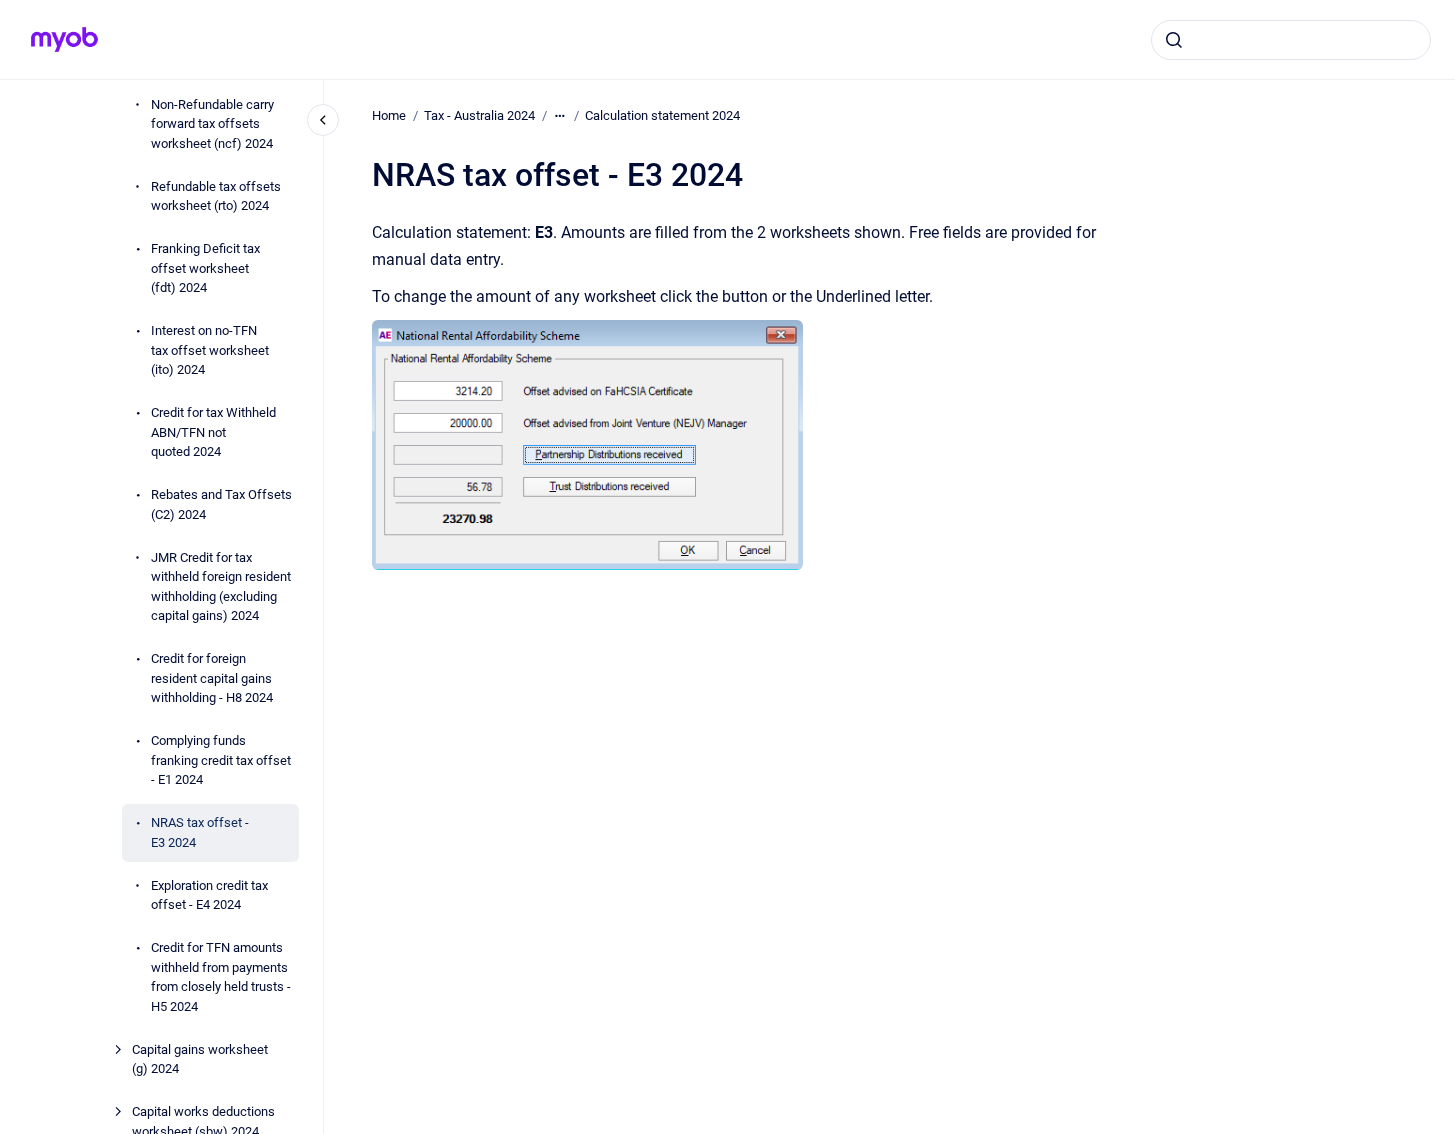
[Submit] (1174, 40)
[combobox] (1291, 40)
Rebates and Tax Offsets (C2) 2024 (221, 504)
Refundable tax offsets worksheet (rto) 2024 (216, 196)
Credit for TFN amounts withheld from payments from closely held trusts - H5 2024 (221, 977)
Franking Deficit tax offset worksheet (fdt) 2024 (205, 268)
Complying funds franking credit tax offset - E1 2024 (221, 760)
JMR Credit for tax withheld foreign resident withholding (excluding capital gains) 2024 (221, 587)
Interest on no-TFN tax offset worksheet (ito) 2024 (210, 350)
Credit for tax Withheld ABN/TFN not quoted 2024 (213, 432)
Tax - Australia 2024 (479, 115)
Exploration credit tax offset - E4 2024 (209, 895)
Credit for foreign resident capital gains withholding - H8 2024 (212, 678)
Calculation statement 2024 (662, 115)
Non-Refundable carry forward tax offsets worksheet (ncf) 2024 (212, 124)
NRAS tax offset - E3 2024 (200, 832)
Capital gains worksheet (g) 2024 (200, 1059)
